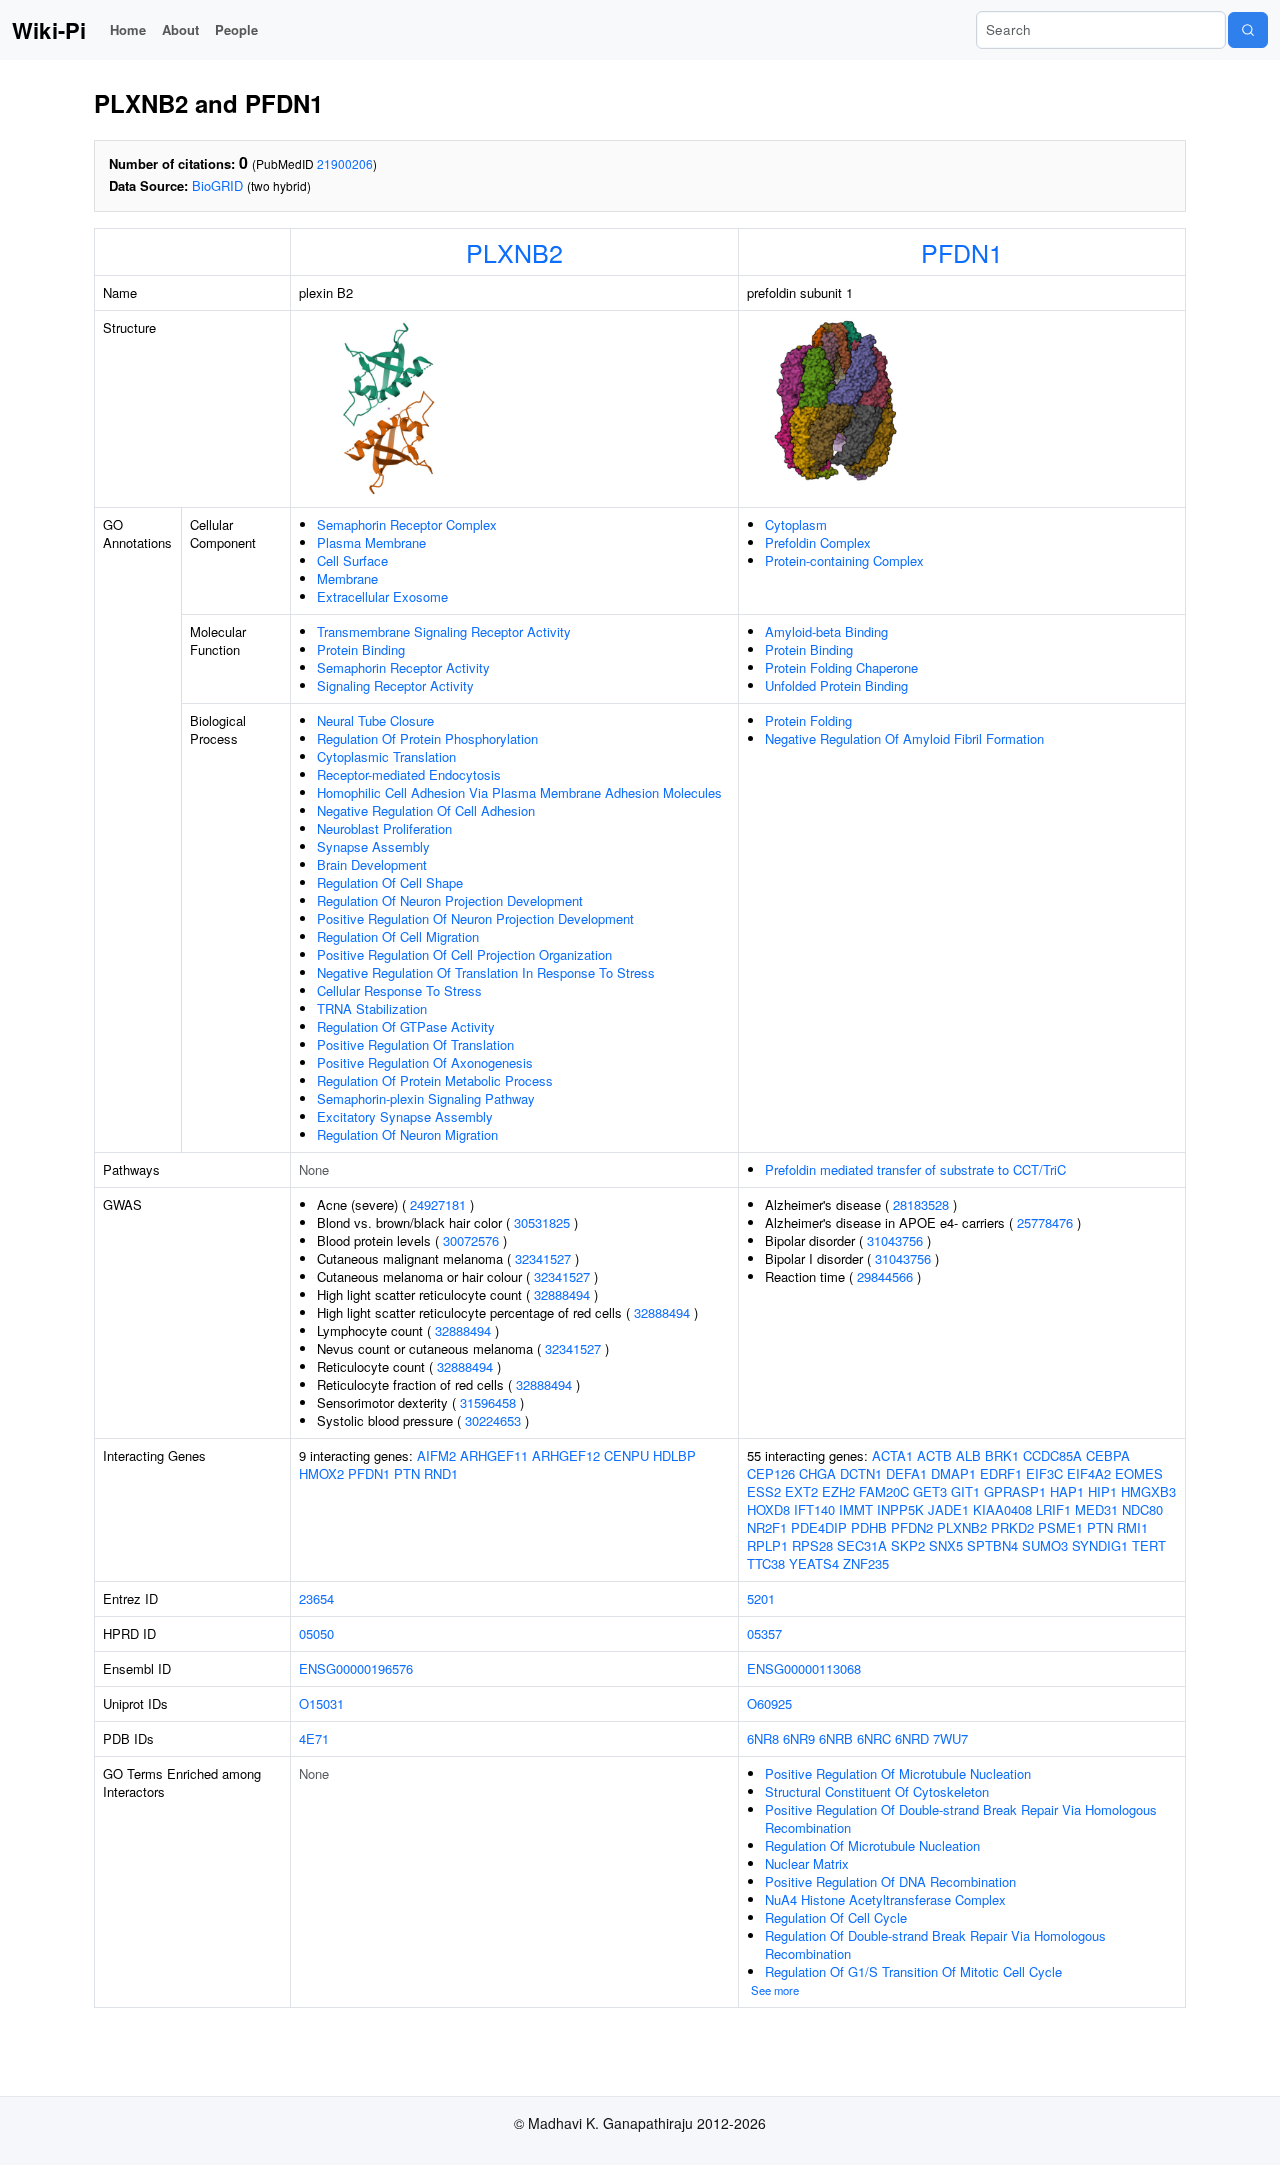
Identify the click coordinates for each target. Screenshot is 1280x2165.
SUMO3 (1045, 1545)
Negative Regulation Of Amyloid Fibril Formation (904, 738)
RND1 (441, 1473)
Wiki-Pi (49, 30)
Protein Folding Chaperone (841, 667)
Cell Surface (352, 560)
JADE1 (948, 1509)
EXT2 (801, 1491)
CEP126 (771, 1473)
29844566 (885, 1276)
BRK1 (1002, 1455)
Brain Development (372, 864)
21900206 (345, 163)
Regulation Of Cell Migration (398, 936)
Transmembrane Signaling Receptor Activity (444, 631)
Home (128, 29)
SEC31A (862, 1545)
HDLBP (674, 1455)
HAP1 (1067, 1491)
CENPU (626, 1455)
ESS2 (764, 1491)
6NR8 (763, 1738)
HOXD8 (768, 1509)
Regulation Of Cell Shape (390, 882)
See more (775, 1990)
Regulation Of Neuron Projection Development (450, 900)
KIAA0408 (1002, 1509)
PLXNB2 (514, 252)
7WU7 (950, 1738)
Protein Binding (361, 649)
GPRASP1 (1015, 1491)
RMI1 (1132, 1527)
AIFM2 (436, 1455)
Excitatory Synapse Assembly (405, 1116)
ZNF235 (866, 1563)
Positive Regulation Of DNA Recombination (890, 1881)
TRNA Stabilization (372, 1008)
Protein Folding (808, 720)
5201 (761, 1598)
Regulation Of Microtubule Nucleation (872, 1845)
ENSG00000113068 (804, 1668)
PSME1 (1060, 1527)
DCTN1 (861, 1473)
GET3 (930, 1491)
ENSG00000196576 (356, 1668)
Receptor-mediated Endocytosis (409, 774)
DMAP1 (953, 1473)
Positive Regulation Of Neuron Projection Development (475, 918)
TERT (1149, 1545)
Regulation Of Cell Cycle (836, 1917)
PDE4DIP (819, 1527)
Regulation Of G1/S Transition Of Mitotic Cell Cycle (913, 1971)
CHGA (817, 1473)
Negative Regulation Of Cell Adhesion (426, 810)
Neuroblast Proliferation (384, 828)
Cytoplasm (796, 524)
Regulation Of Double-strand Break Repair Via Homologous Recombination (935, 1944)
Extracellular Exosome (382, 596)
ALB (968, 1455)
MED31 (1096, 1509)
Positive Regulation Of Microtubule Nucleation (898, 1773)
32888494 (562, 1294)
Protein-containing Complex (844, 560)
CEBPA (1108, 1455)
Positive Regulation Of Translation (415, 1044)
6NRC (874, 1738)
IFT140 (814, 1509)
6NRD (912, 1738)
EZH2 (838, 1491)
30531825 (542, 1222)
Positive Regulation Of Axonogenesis (425, 1062)
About (180, 29)
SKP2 (908, 1545)
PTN (407, 1473)
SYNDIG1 (1100, 1545)
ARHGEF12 (566, 1455)
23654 (316, 1598)
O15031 (321, 1703)
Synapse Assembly (373, 846)
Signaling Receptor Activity (395, 685)
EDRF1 (1001, 1473)
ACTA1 (892, 1455)
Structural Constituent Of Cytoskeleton (877, 1791)
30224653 (493, 1420)
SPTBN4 (992, 1545)
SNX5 (946, 1545)
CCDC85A (1052, 1455)
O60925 (769, 1703)
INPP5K (900, 1509)
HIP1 (1102, 1491)
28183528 (921, 1204)
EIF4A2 (1089, 1473)
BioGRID (217, 185)
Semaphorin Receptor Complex (407, 524)
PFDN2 (912, 1527)
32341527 (543, 1258)
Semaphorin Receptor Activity (403, 667)
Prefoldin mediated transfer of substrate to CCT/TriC (915, 1169)
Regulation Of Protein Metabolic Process (435, 1080)
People (236, 29)
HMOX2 (321, 1473)
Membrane (347, 578)
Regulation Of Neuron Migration (407, 1134)
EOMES (1139, 1473)
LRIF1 (1053, 1509)
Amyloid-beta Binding (826, 631)
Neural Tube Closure (375, 720)
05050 (316, 1633)
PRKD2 (1012, 1527)
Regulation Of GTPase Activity (406, 1026)
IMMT (856, 1509)
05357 (764, 1633)
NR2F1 (767, 1527)
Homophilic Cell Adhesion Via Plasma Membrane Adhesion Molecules (519, 792)
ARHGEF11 (494, 1455)
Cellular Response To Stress (399, 990)
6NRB (836, 1738)
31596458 (488, 1402)
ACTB (934, 1455)
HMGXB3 (1148, 1491)
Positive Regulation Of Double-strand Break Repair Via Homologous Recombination (961, 1818)
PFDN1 (962, 252)
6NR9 (799, 1738)
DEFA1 (906, 1473)
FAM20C (884, 1491)
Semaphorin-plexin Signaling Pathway (426, 1098)
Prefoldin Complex (818, 542)
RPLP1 (767, 1545)
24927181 (438, 1204)
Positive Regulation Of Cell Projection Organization (464, 954)
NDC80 (1142, 1509)
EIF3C (1044, 1473)
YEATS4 (814, 1563)
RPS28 (812, 1545)
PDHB (869, 1527)
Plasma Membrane (371, 542)
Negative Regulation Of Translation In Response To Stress (486, 972)
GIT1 (965, 1491)
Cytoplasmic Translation (386, 756)
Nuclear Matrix (807, 1863)
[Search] (1248, 30)
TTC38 (766, 1563)
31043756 (895, 1240)
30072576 (471, 1240)
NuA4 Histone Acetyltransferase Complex (885, 1899)
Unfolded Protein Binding (836, 685)
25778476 (1045, 1222)
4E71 (314, 1738)
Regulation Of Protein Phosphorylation (427, 738)
